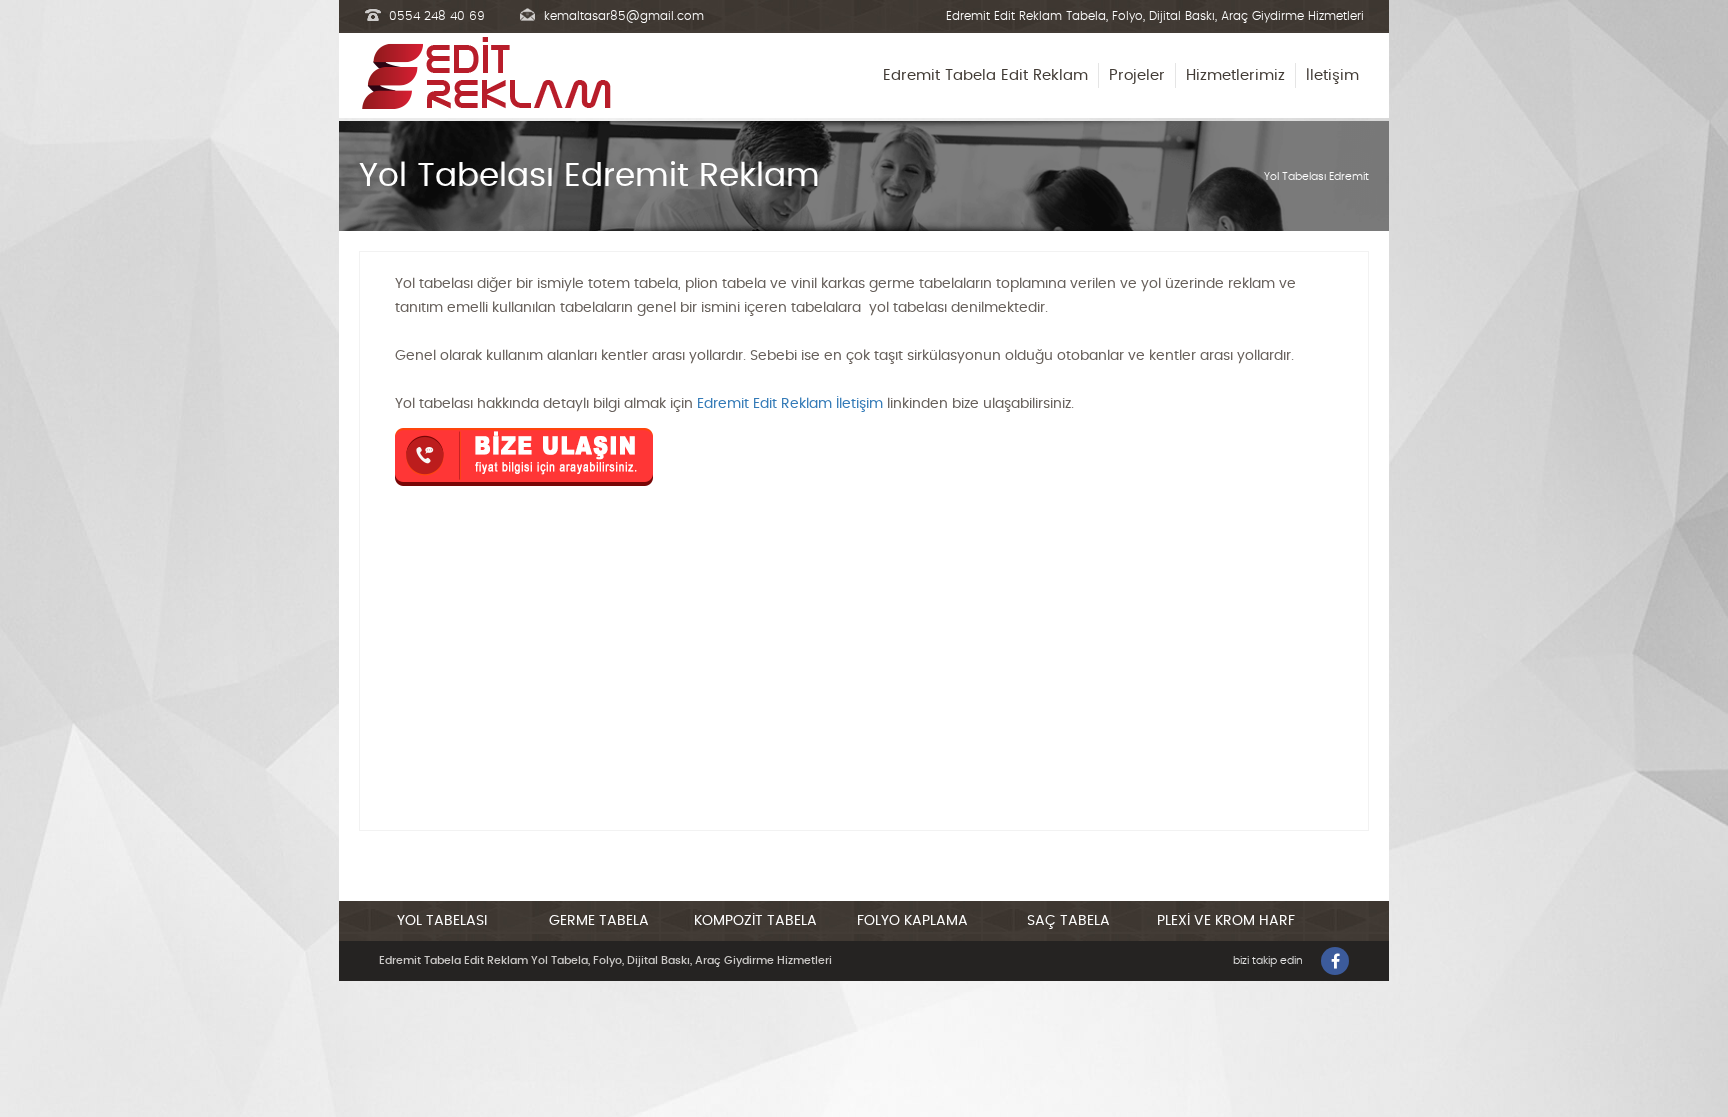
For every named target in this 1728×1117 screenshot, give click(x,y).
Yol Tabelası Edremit (1316, 176)
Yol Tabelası (442, 921)
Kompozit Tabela (755, 921)
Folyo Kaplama (912, 921)
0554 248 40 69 (437, 16)
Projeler (1137, 75)
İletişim (1332, 75)
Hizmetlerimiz (1235, 75)
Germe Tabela (599, 921)
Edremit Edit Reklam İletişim (790, 404)
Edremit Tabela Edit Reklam (985, 75)
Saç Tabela (1068, 921)
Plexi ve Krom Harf (1226, 921)
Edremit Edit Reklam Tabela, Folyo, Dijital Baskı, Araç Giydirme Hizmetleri (1155, 16)
